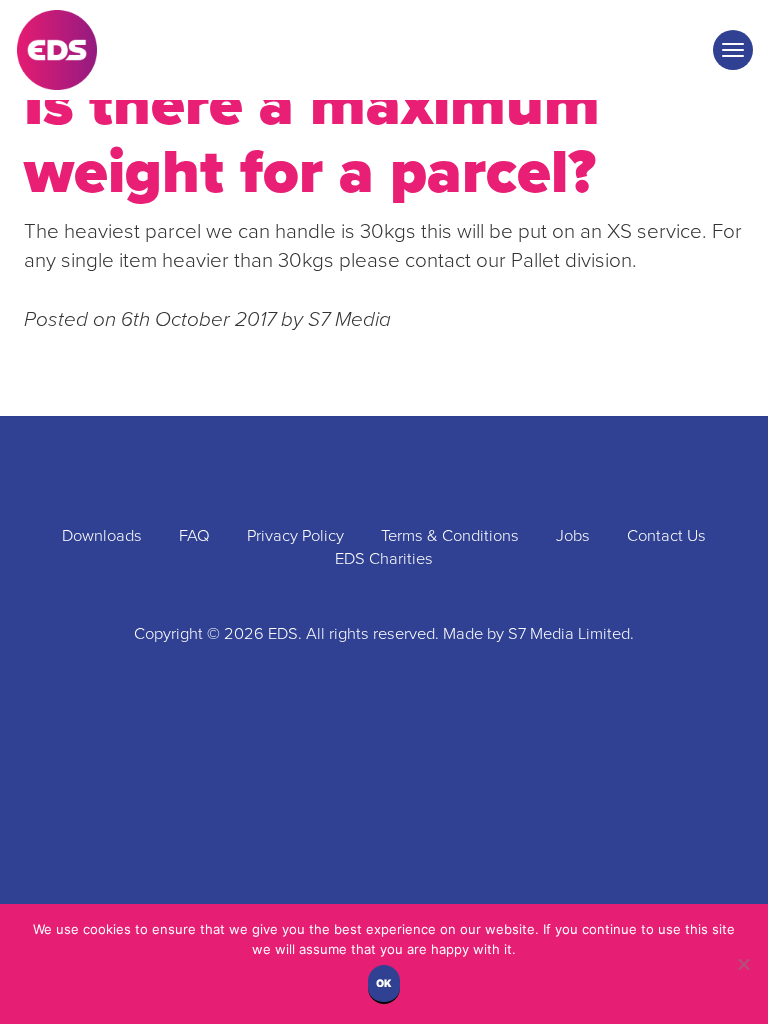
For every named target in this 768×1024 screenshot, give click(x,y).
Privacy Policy (295, 536)
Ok (384, 983)
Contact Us (666, 536)
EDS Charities (384, 559)
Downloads (102, 536)
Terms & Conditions (450, 536)
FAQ (194, 536)
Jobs (573, 536)
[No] (743, 964)
